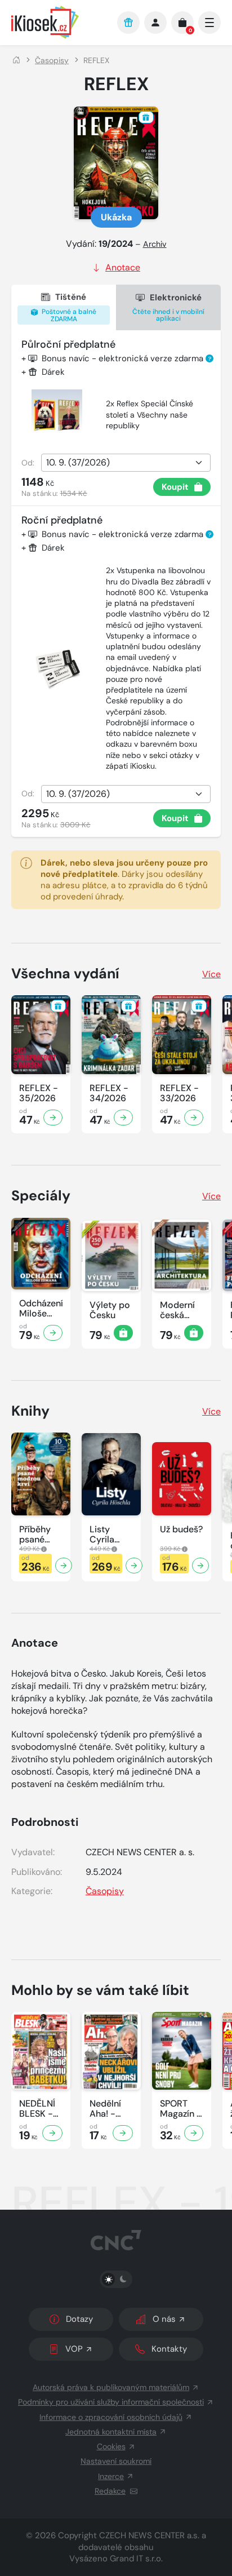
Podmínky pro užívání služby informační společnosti (111, 2402)
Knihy (30, 1411)
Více (211, 974)
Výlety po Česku (110, 1310)
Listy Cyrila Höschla (106, 1535)
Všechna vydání (65, 974)
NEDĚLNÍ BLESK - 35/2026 (37, 2109)
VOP (74, 2349)
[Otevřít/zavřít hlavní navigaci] (209, 23)
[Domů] (16, 60)
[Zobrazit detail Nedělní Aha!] (123, 2133)
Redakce (110, 2491)
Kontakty (169, 2349)
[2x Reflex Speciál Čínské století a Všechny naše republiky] (57, 415)
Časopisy (52, 60)
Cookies (111, 2446)
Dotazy (79, 2319)
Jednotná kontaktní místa (111, 2432)
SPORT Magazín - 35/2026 (181, 2109)
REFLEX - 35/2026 (39, 1093)
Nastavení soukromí (116, 2461)
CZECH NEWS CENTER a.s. (149, 2535)
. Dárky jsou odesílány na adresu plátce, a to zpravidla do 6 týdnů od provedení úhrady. (124, 880)
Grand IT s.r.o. (136, 2559)
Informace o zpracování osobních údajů (111, 2417)
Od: (28, 463)
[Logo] (59, 22)
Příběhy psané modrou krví (36, 1535)
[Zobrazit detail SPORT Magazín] (194, 2133)
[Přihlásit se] (155, 23)
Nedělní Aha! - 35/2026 (108, 2109)
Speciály (41, 1196)
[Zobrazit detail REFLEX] (53, 1118)
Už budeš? (181, 1529)
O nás (164, 2319)
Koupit (175, 487)
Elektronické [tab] (168, 307)
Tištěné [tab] (68, 307)
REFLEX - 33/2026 (179, 1093)
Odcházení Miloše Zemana (41, 1309)
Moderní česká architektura (182, 1310)
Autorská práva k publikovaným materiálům (111, 2387)
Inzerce (111, 2476)
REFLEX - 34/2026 (109, 1093)
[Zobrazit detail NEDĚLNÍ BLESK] (52, 2133)
